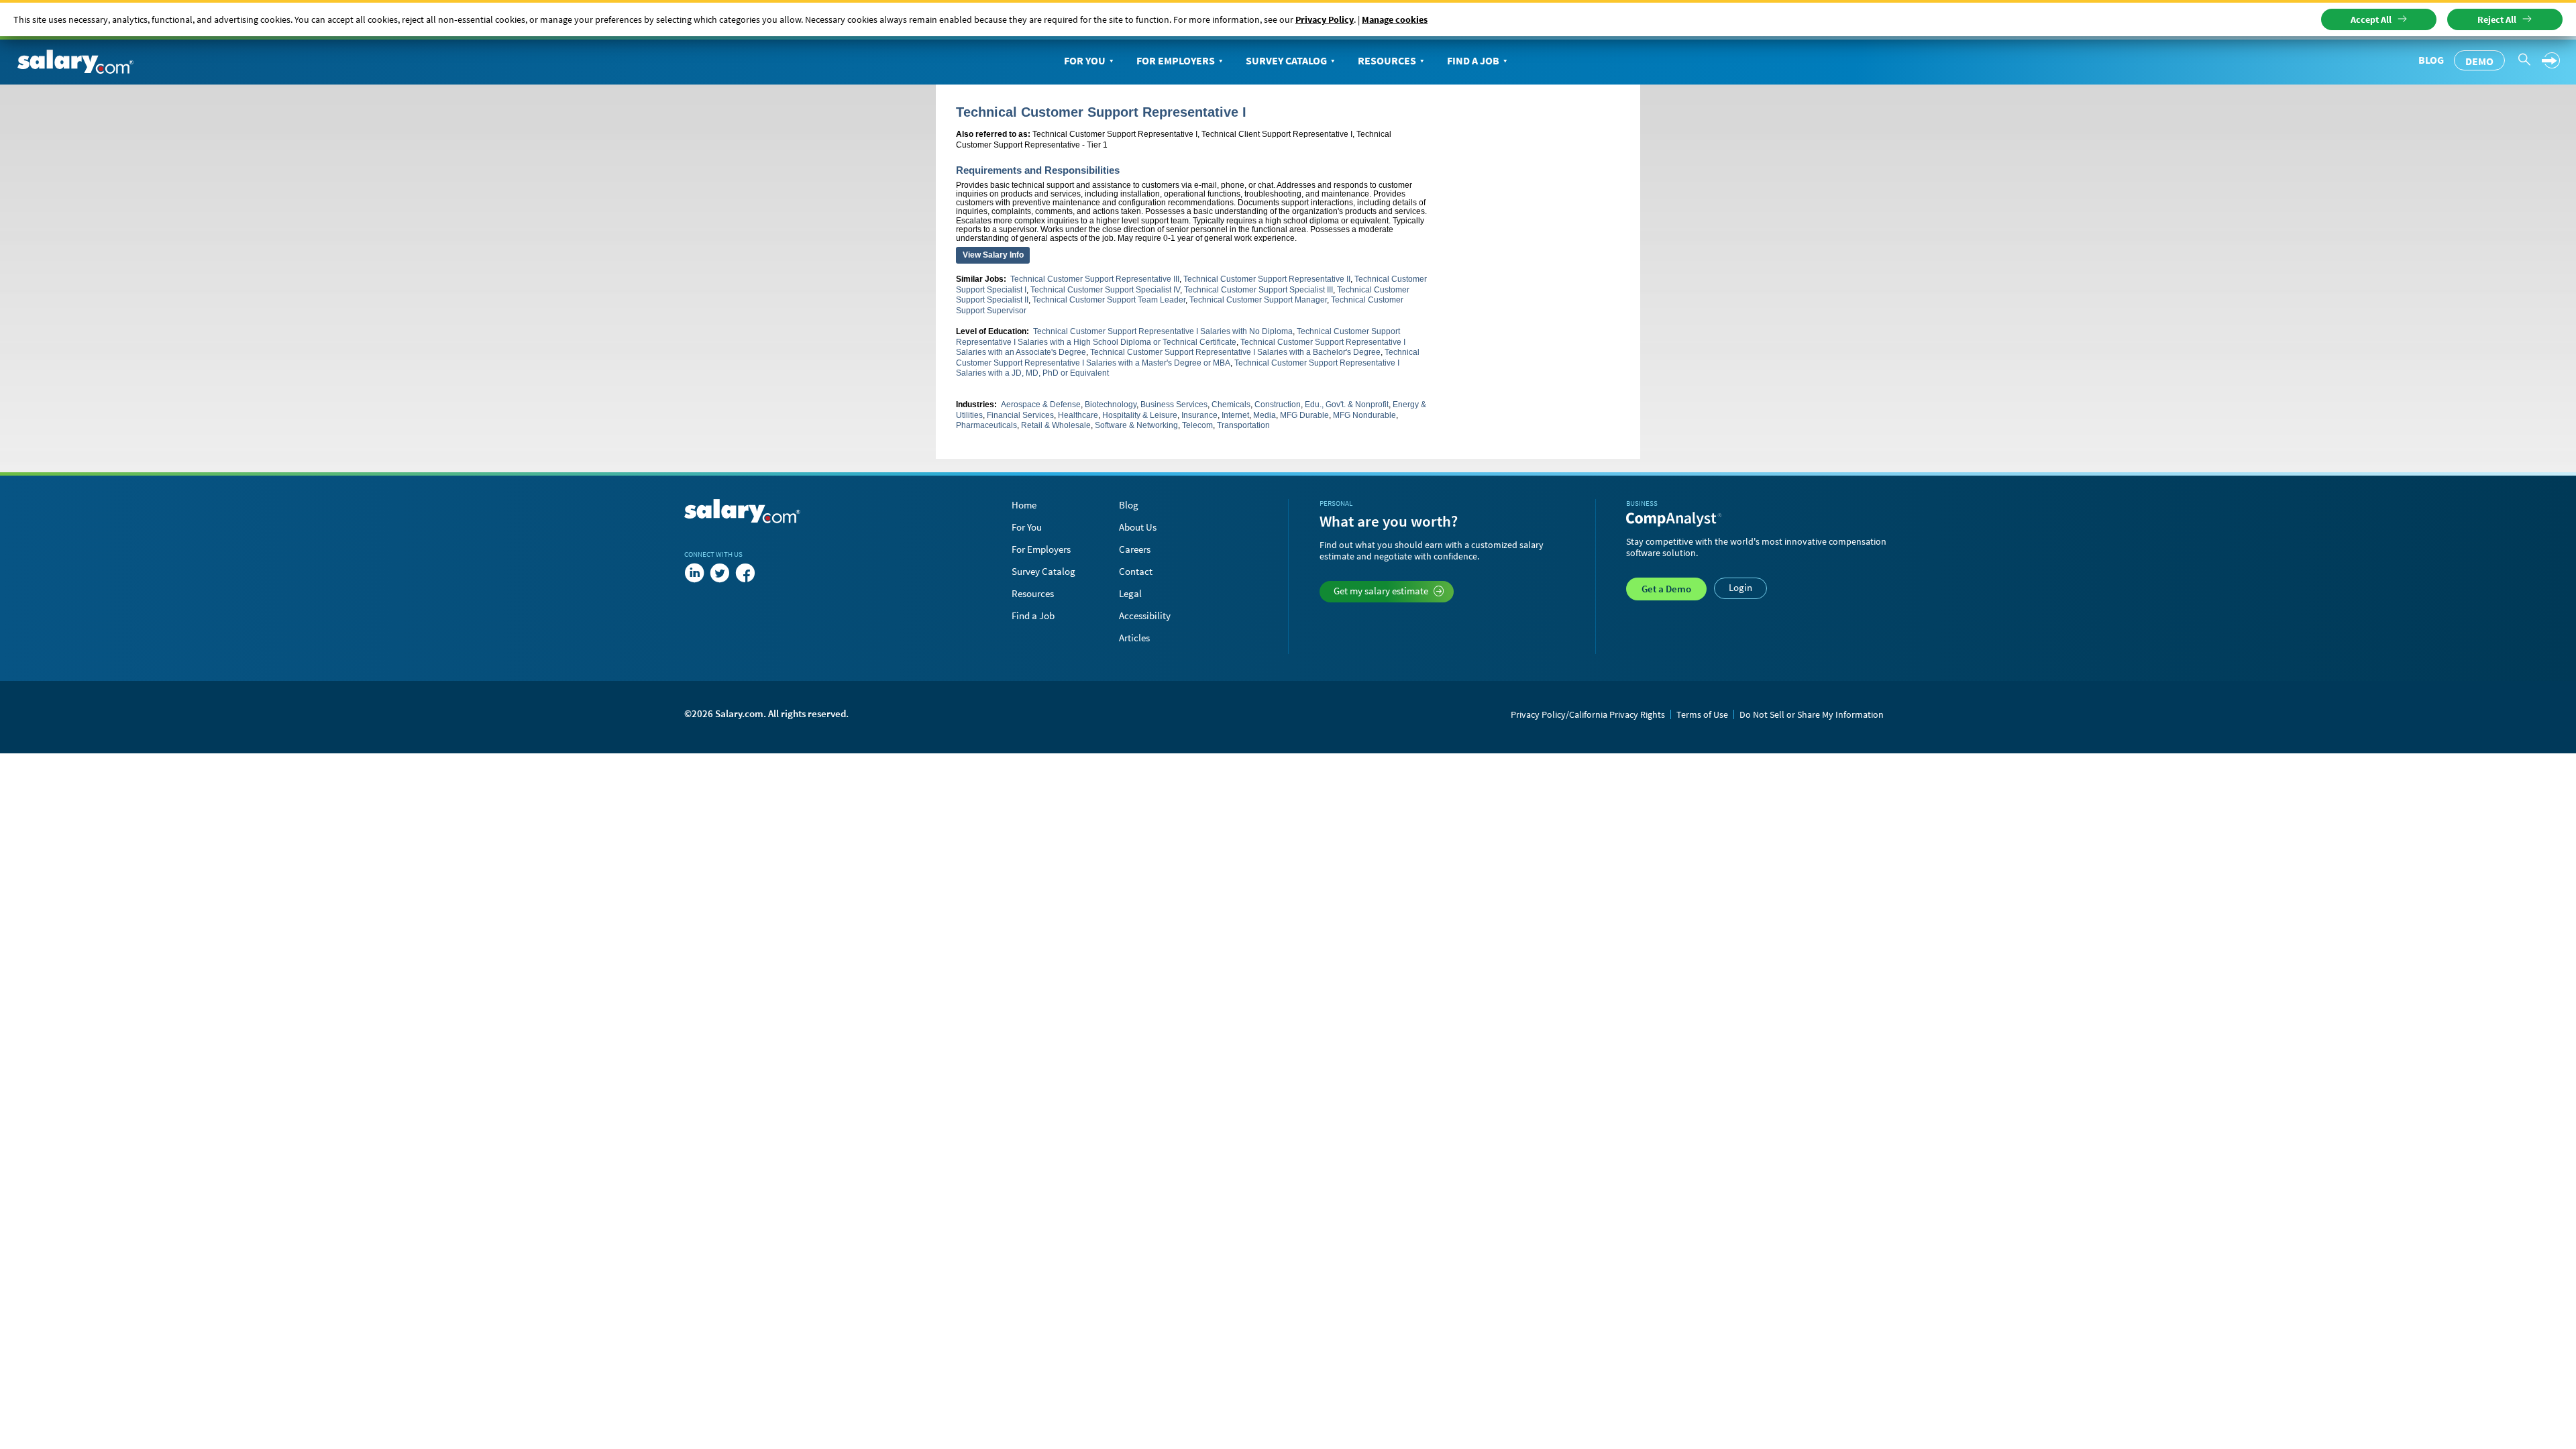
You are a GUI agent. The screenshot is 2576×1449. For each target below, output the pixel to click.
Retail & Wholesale (1056, 425)
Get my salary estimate (1381, 591)
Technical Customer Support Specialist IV (1105, 290)
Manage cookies (1395, 19)
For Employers (1176, 60)
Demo (2479, 61)
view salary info (993, 255)
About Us (1138, 527)
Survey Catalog (1286, 60)
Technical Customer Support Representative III (1095, 279)
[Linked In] (694, 573)
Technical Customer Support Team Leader (1109, 300)
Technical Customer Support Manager (1258, 300)
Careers (1135, 549)
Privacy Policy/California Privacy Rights (1588, 714)
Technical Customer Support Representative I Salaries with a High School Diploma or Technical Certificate (1178, 337)
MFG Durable (1304, 415)
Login (1740, 587)
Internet (1235, 415)
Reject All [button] (2497, 19)
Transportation (1243, 425)
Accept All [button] (2371, 19)
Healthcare (1078, 415)
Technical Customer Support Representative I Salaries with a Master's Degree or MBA (1188, 358)
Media (1265, 415)
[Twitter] (720, 573)
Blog (2431, 60)
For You (1085, 60)
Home (1024, 505)
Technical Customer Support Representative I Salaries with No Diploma (1163, 331)
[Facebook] (745, 573)
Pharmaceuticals (986, 425)
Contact (1136, 571)
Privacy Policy (1325, 19)
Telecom (1197, 425)
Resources (1387, 60)
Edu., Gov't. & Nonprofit (1347, 405)
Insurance (1199, 415)
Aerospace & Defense (1041, 405)
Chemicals (1231, 405)
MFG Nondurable (1364, 415)
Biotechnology (1111, 405)
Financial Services (1020, 415)
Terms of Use (1702, 714)
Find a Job (1473, 60)
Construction (1278, 405)
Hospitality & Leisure (1140, 415)
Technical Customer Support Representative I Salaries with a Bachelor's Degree (1235, 352)
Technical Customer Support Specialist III (1258, 290)
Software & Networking (1136, 425)
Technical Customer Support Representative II (1267, 279)
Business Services (1174, 405)
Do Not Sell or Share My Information (1812, 714)
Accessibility (1145, 615)
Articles (1134, 638)
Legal (1130, 593)
